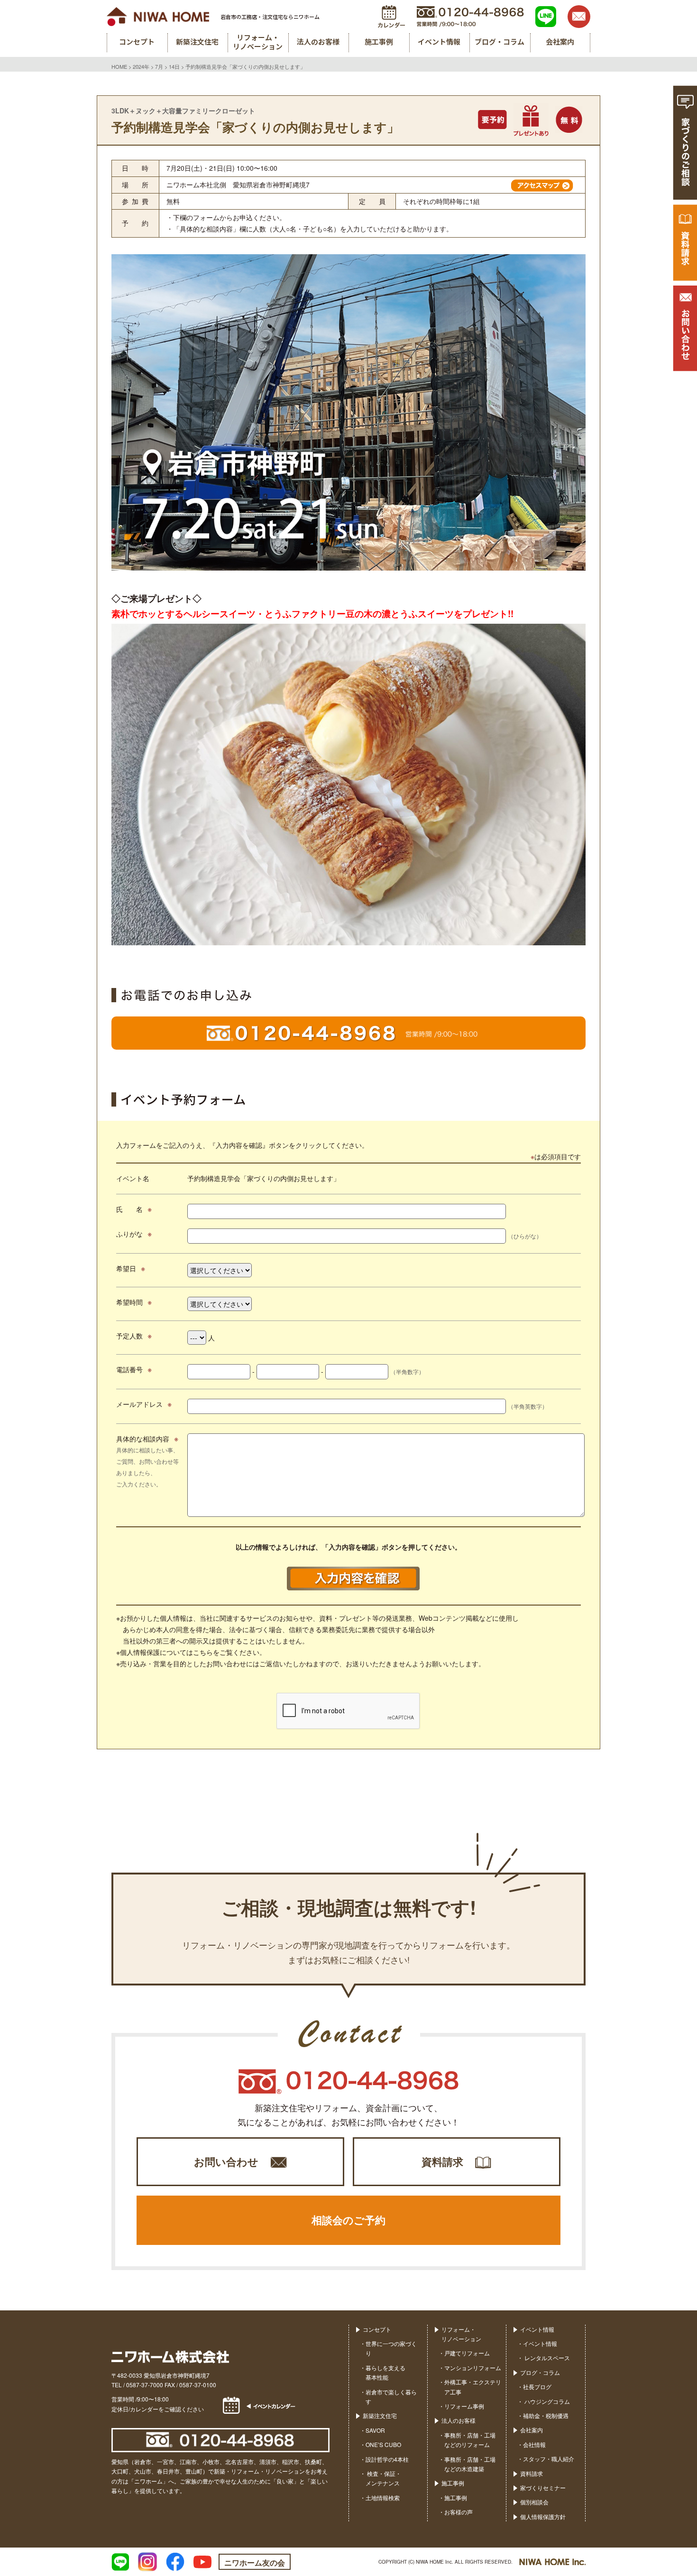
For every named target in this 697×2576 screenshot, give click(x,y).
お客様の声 (459, 2512)
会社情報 (534, 2444)
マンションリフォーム (473, 2368)
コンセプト (377, 2329)
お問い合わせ (226, 2161)
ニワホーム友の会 (255, 2562)
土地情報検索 (383, 2498)
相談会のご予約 (348, 2220)
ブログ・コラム (540, 2372)
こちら (203, 1652)
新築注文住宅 (380, 2415)
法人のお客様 (459, 2420)
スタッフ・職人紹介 (549, 2459)
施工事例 (453, 2483)
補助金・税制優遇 (546, 2415)
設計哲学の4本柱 (387, 2459)
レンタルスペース (546, 2358)
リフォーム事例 (464, 2406)
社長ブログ (537, 2387)
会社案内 (532, 2430)
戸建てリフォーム (467, 2353)
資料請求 (442, 2161)
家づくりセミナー (543, 2488)
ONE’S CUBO (383, 2444)
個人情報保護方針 (543, 2516)
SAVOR (375, 2430)
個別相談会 (534, 2502)
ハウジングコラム (546, 2401)
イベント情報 (537, 2329)
